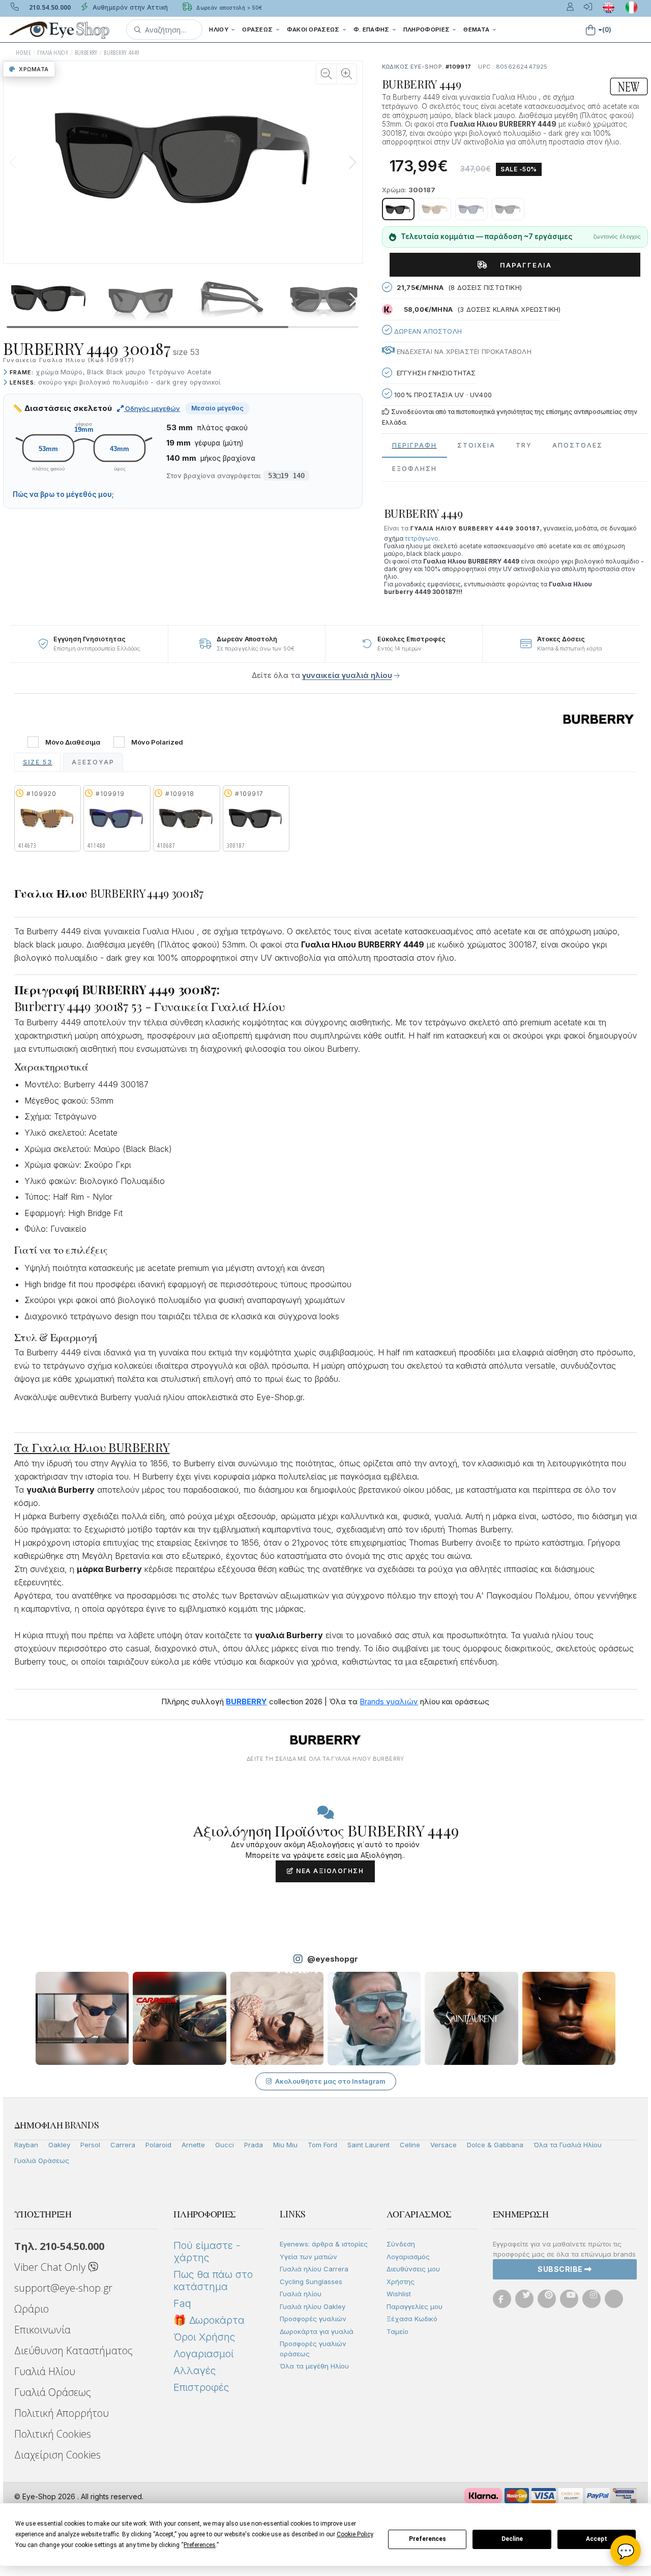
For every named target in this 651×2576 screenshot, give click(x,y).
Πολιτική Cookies (53, 2434)
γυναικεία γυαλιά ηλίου (347, 675)
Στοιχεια (476, 445)
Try (524, 445)
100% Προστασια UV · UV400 (442, 395)
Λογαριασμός (408, 2257)
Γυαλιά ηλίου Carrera (314, 2269)
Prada (254, 2145)
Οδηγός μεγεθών (152, 408)
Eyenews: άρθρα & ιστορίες (324, 2244)
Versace (443, 2145)
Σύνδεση (401, 2244)
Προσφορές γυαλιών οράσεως (313, 2349)
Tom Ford (322, 2145)
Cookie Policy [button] (355, 2534)
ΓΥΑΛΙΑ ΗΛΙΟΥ (53, 53)
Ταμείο (397, 2331)
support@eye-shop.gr (63, 2288)
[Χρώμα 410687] (508, 209)
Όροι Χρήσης (204, 2337)
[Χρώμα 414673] (435, 209)
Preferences (427, 2539)
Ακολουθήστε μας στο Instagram (330, 2081)
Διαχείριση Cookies (57, 2455)
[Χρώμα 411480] (471, 209)
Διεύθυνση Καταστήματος (73, 2350)
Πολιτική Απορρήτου (62, 2413)
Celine (410, 2145)
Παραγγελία (522, 265)
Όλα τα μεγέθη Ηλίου (314, 2366)
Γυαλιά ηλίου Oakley (313, 2306)
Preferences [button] (200, 2545)
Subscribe (561, 2269)
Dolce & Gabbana (495, 2145)
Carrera (123, 2145)
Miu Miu (285, 2145)
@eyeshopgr (333, 1959)
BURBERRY (86, 53)
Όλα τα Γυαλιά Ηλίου (568, 2145)
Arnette (193, 2145)
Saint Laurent (368, 2145)
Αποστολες (578, 445)
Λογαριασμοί (203, 2354)
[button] (164, 29)
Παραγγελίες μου (415, 2306)
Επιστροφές (201, 2387)
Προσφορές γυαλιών (313, 2319)
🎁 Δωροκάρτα (209, 2320)
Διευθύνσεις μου (413, 2269)
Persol (90, 2145)
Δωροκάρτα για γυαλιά (317, 2331)
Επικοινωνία (42, 2330)
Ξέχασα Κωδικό (412, 2319)
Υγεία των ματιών (308, 2257)
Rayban (26, 2145)
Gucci (225, 2145)
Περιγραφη (415, 445)
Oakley (59, 2145)
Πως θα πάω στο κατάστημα (213, 2281)
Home (23, 53)
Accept (597, 2539)
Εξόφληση (415, 469)
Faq (182, 2303)
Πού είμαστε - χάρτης (207, 2252)
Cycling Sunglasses (311, 2282)
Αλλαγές (195, 2371)
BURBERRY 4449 (122, 53)
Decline (512, 2539)
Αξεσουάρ (93, 762)
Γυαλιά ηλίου (301, 2294)
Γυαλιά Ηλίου (45, 2371)
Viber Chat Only (51, 2267)
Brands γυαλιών (389, 1701)
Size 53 (38, 762)
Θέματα (477, 29)
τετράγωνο (422, 538)
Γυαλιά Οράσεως (42, 2160)
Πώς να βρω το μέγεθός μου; (63, 494)
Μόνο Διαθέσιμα (73, 742)
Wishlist (399, 2294)
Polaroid (158, 2145)
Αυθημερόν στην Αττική (129, 7)
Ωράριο (32, 2309)
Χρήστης (401, 2282)
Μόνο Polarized (157, 742)
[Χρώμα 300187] (398, 209)
